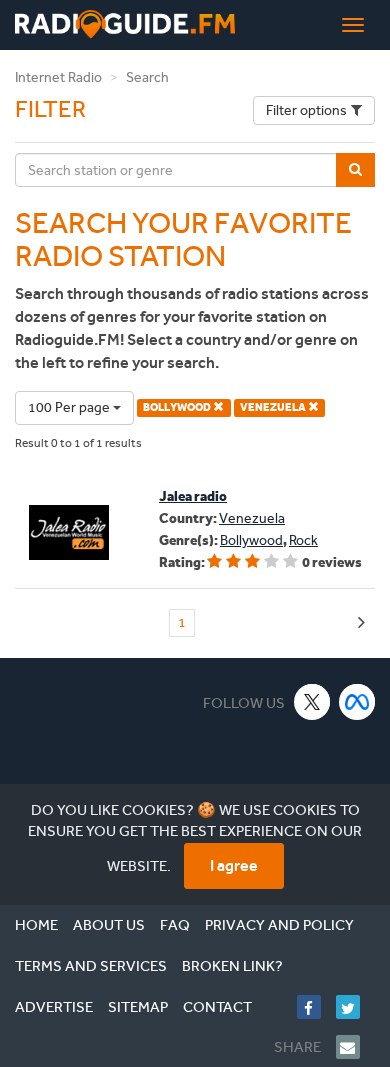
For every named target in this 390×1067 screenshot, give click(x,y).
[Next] (361, 623)
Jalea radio (193, 496)
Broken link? (232, 966)
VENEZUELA (274, 407)
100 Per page (70, 407)
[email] (355, 1047)
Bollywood (251, 540)
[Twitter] (355, 1007)
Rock (303, 540)
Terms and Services (91, 966)
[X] (312, 701)
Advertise (54, 1007)
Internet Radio (58, 77)
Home (36, 925)
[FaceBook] (316, 1007)
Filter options (306, 110)
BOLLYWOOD (178, 407)
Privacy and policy (279, 925)
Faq (175, 925)
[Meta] (357, 701)
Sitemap (138, 1007)
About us (109, 925)
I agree (234, 865)
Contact (217, 1007)
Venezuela (252, 518)
